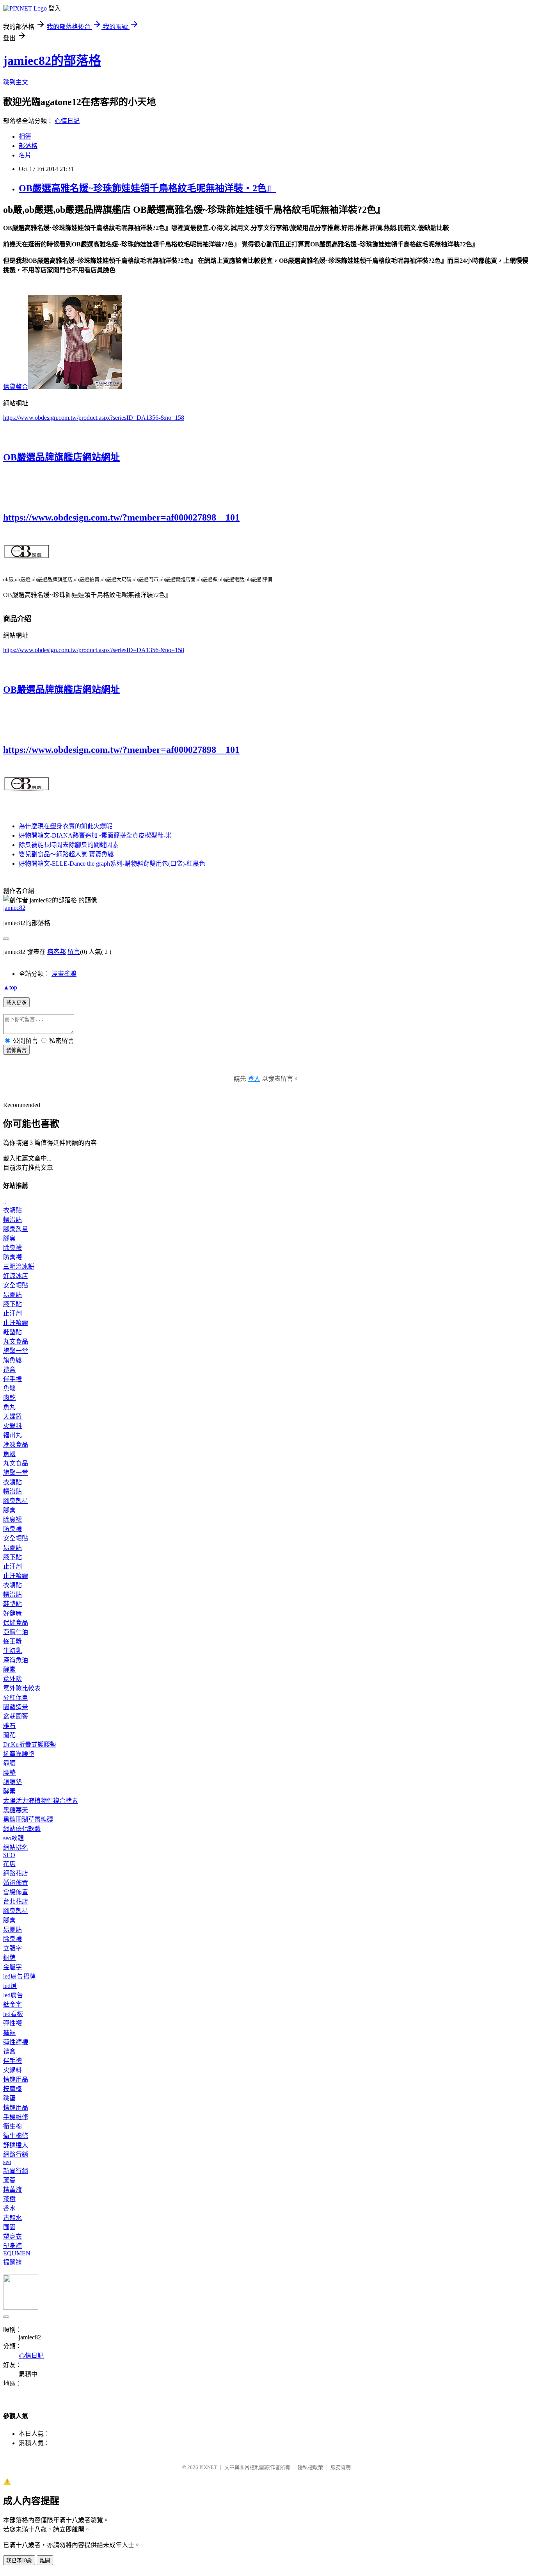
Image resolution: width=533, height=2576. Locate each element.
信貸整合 (16, 387)
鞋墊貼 (12, 1332)
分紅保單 (16, 1698)
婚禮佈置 (16, 1883)
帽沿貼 (12, 1220)
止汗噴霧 (16, 1323)
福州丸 (12, 1435)
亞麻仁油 (16, 1632)
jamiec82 (14, 908)
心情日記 (67, 121)
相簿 (25, 136)
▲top (10, 987)
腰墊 (9, 1773)
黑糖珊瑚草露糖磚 (28, 1819)
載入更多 (16, 1003)
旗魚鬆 (12, 1360)
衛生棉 (12, 2126)
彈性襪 (12, 2023)
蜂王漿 (12, 1641)
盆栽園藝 (16, 1716)
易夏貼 (12, 1295)
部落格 (28, 146)
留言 (74, 952)
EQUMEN (17, 2253)
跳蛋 (9, 2098)
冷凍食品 (16, 1445)
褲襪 (9, 2033)
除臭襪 (12, 1248)
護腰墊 (12, 1782)
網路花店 (16, 1873)
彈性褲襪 (16, 2042)
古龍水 (12, 2218)
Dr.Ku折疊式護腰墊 (30, 1744)
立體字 (12, 1948)
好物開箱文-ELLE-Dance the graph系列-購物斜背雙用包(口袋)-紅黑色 (112, 864)
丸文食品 (16, 1341)
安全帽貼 (16, 1285)
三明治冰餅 (19, 1267)
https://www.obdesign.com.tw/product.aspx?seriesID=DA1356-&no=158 (94, 418)
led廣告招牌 (19, 1976)
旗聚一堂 (16, 1351)
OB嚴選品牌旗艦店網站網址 (61, 457)
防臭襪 (12, 1257)
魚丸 (9, 1407)
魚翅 (9, 1454)
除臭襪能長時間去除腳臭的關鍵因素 (69, 845)
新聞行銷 (16, 2171)
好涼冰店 (16, 1276)
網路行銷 (16, 2154)
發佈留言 (16, 1050)
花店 (9, 1864)
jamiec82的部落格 (52, 61)
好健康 (12, 1613)
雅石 (9, 1726)
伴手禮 (12, 1379)
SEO (9, 1855)
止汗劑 (12, 1313)
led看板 (13, 2014)
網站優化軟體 (22, 1829)
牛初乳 (12, 1651)
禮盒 (9, 1370)
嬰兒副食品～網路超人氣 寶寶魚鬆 (66, 854)
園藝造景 (16, 1707)
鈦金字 (12, 2005)
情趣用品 (16, 2080)
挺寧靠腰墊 (19, 1754)
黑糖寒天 (16, 1810)
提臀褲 (12, 2262)
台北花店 (16, 1901)
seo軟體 (13, 1838)
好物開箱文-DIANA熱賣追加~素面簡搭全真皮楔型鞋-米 (95, 835)
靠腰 (9, 1763)
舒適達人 (16, 2145)
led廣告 (13, 1995)
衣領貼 (12, 1210)
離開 (45, 2561)
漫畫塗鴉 (64, 974)
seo (7, 2162)
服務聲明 (341, 2467)
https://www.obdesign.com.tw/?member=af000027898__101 (121, 517)
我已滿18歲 (19, 2561)
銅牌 (9, 1958)
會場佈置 (16, 1892)
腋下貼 (12, 1304)
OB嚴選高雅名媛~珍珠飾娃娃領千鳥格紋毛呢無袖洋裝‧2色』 (147, 188)
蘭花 (9, 1735)
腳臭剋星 (16, 1229)
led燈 (10, 1986)
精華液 (12, 2190)
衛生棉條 (16, 2136)
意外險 (12, 1679)
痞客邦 (57, 952)
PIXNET (208, 2467)
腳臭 (9, 1238)
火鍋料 (12, 1426)
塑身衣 (12, 2236)
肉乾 (9, 1398)
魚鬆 (9, 1388)
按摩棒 (12, 2089)
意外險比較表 (22, 1688)
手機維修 (16, 2117)
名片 (25, 155)
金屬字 (12, 1967)
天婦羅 (12, 1416)
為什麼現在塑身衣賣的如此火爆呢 (66, 826)
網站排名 (16, 1848)
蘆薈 (9, 2180)
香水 (9, 2208)
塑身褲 (12, 2246)
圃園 (9, 2227)
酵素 (9, 1669)
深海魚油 (16, 1660)
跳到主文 (16, 82)
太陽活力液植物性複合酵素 (41, 1801)
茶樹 (9, 2199)
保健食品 (16, 1623)
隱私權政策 (310, 2467)
